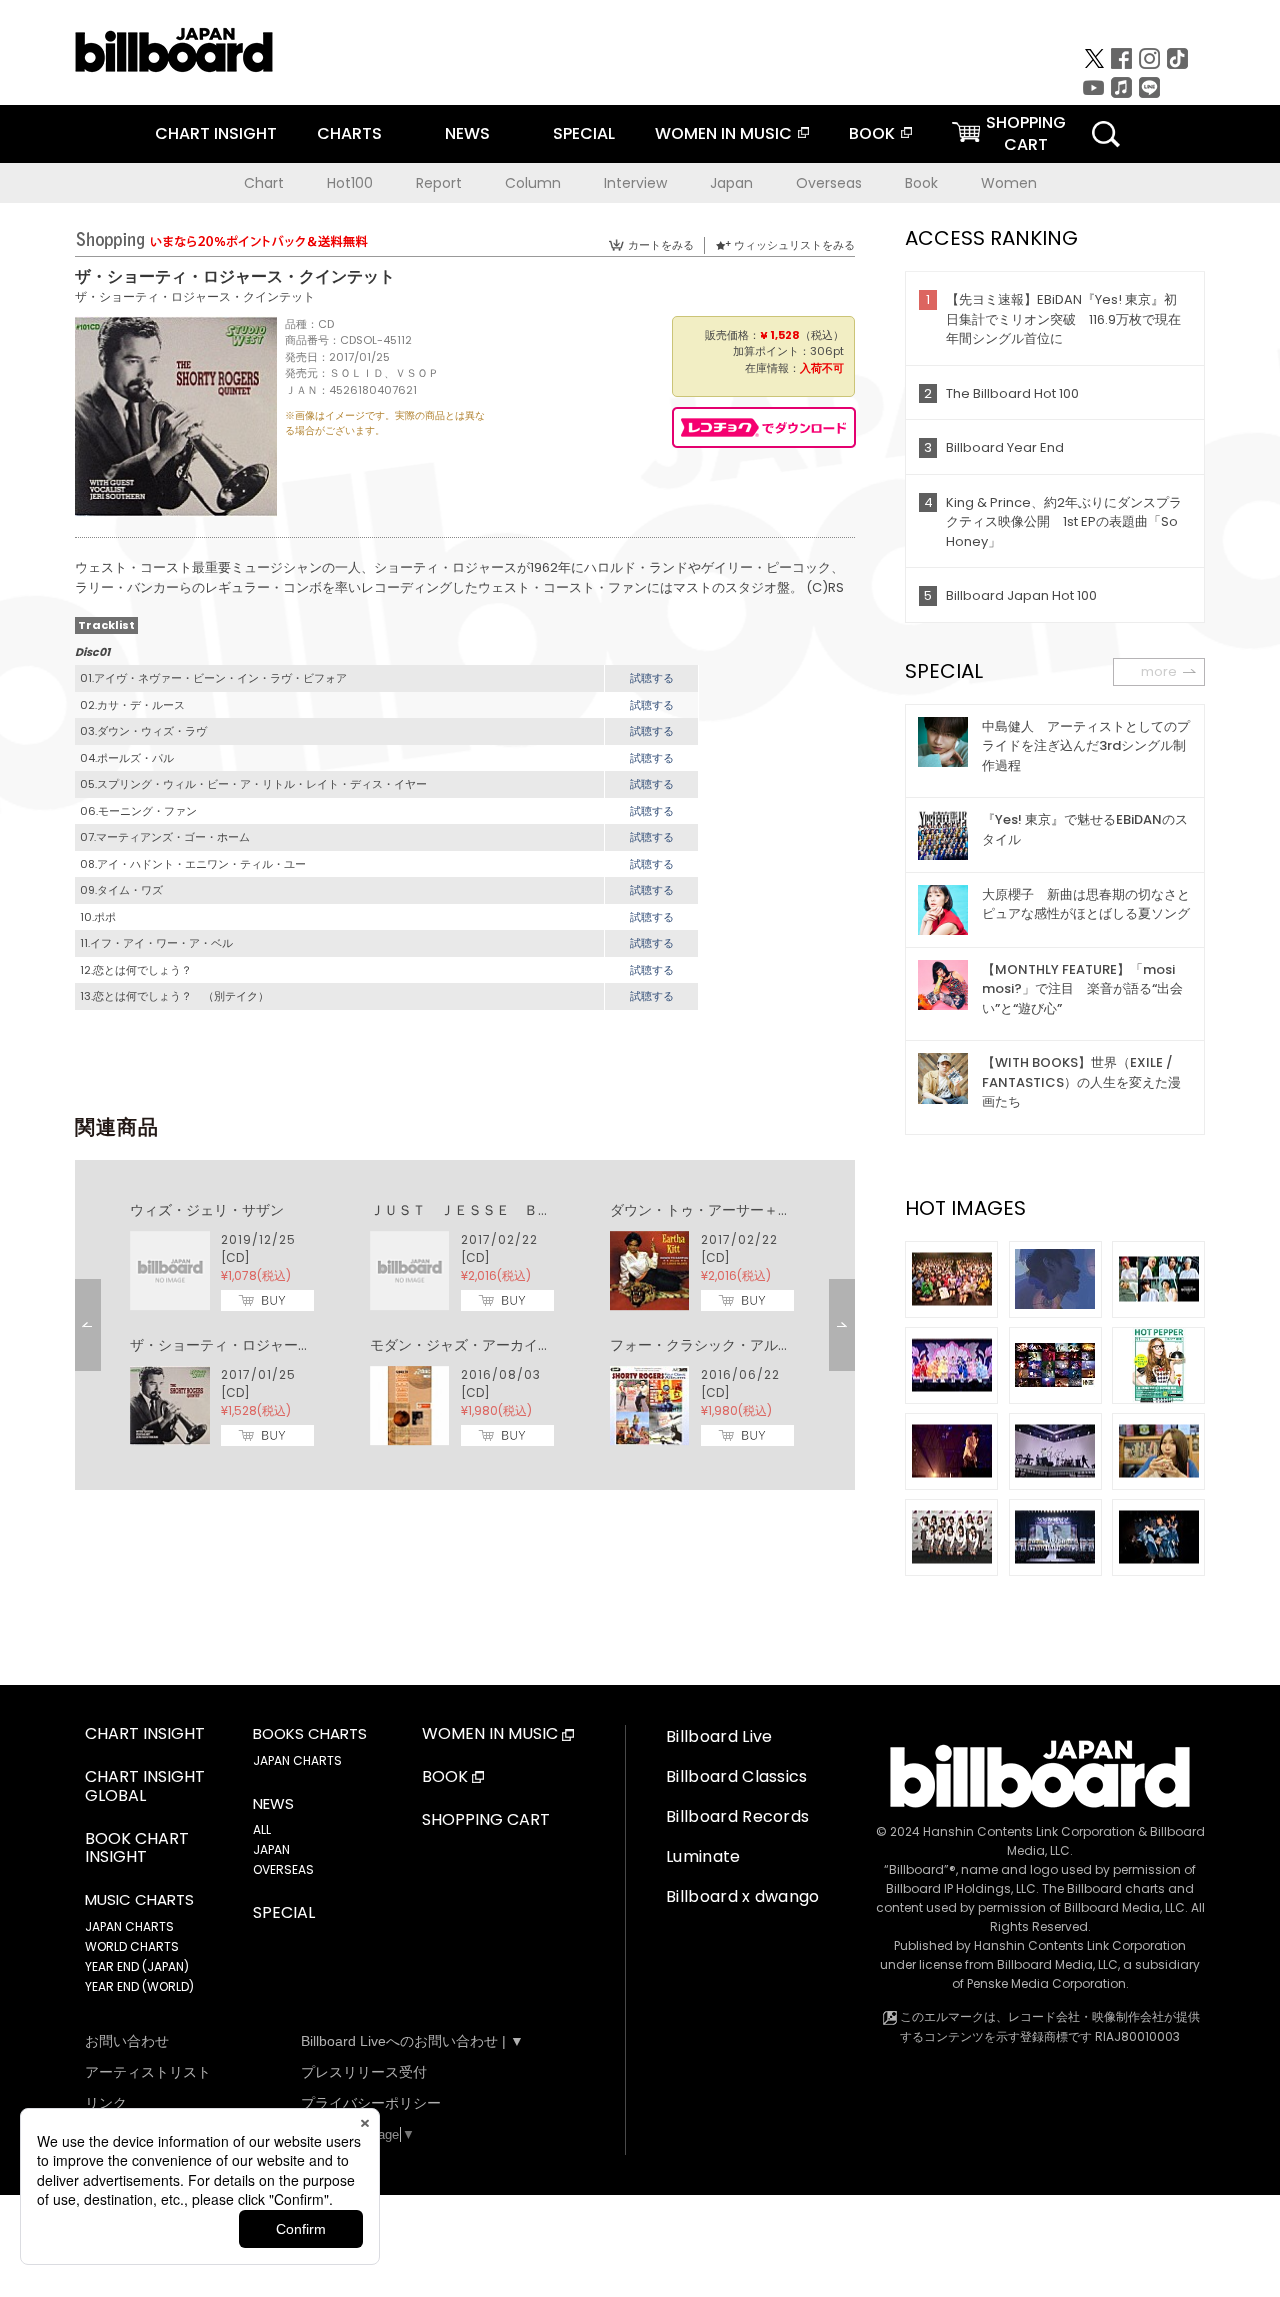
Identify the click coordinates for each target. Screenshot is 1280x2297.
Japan (731, 183)
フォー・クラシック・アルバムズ (715, 1345)
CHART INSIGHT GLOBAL (145, 1787)
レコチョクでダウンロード (764, 427)
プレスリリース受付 (364, 2072)
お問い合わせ (127, 2041)
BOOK (872, 133)
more (1159, 671)
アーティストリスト (148, 2072)
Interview (635, 183)
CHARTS (349, 133)
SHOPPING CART (486, 1820)
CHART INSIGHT (216, 133)
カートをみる (661, 245)
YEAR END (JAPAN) (137, 1966)
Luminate (703, 1856)
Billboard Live (719, 1736)
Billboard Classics (737, 1776)
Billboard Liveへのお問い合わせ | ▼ (412, 2041)
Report (439, 183)
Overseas (829, 183)
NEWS (467, 133)
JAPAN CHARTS (129, 1926)
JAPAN (271, 1849)
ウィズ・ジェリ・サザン (207, 1210)
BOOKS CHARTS (310, 1734)
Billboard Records (737, 1816)
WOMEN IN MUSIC (723, 133)
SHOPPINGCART (1026, 133)
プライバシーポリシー (371, 2103)
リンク (106, 2103)
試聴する (652, 678)
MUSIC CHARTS (139, 1900)
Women (1009, 183)
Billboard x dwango (743, 1896)
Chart (264, 183)
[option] (465, 1325)
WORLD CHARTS (132, 1946)
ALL (262, 1829)
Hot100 (350, 183)
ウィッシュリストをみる (794, 245)
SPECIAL (584, 133)
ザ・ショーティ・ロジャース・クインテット (195, 296)
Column (533, 183)
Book (921, 183)
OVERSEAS (283, 1869)
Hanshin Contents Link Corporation (1029, 1831)
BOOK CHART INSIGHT (137, 1849)
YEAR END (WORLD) (139, 1986)
